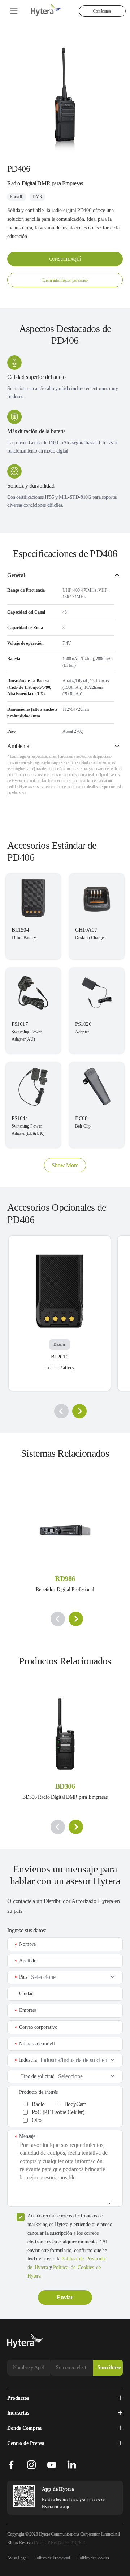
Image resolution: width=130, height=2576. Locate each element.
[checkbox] (69, 2111)
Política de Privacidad (52, 2558)
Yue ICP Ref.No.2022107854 (61, 2543)
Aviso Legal (17, 2558)
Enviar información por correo (65, 280)
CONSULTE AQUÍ (65, 259)
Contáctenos (102, 11)
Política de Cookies (93, 2558)
